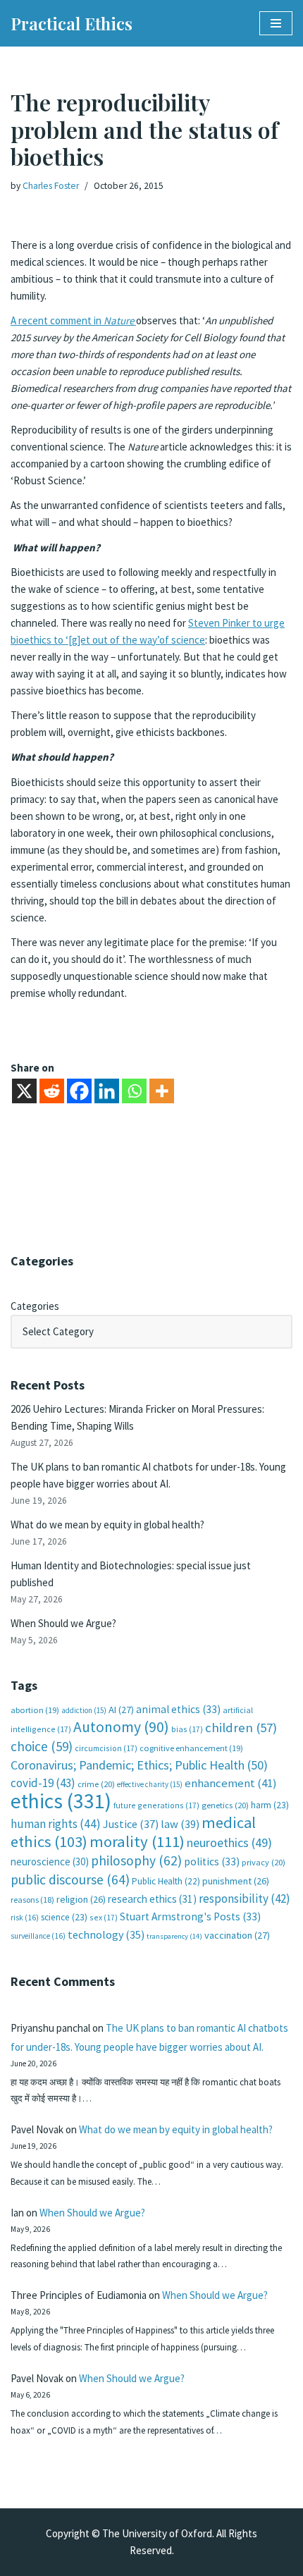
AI (121, 1710)
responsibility (245, 1899)
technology (106, 1934)
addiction (84, 1710)
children (241, 1728)
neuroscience (50, 1862)
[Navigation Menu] (276, 23)
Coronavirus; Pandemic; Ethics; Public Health (139, 1765)
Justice (131, 1824)
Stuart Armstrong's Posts (190, 1916)
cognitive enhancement (191, 1748)
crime (96, 1784)
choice (42, 1746)
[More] (162, 1091)
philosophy (136, 1860)
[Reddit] (52, 1091)
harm (270, 1805)
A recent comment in (73, 320)
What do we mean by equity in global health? (107, 1525)
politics (212, 1862)
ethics (61, 1801)
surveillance (38, 1936)
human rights (56, 1824)
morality (137, 1841)
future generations (156, 1805)
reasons (32, 1900)
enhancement (231, 1783)
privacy (264, 1862)
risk (25, 1918)
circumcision (106, 1748)
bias (187, 1729)
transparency (174, 1936)
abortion (35, 1710)
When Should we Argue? (63, 1623)
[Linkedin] (107, 1091)
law (180, 1824)
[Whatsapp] (134, 1091)
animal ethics (178, 1709)
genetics (225, 1805)
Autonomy (121, 1727)
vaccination (237, 1935)
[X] (24, 1091)
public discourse (70, 1879)
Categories (35, 1306)
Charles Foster (51, 186)
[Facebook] (79, 1091)
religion (81, 1899)
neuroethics (229, 1842)
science (64, 1917)
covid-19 (43, 1783)
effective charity (150, 1784)
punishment (236, 1881)
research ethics (152, 1899)
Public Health (166, 1881)
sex (104, 1917)
